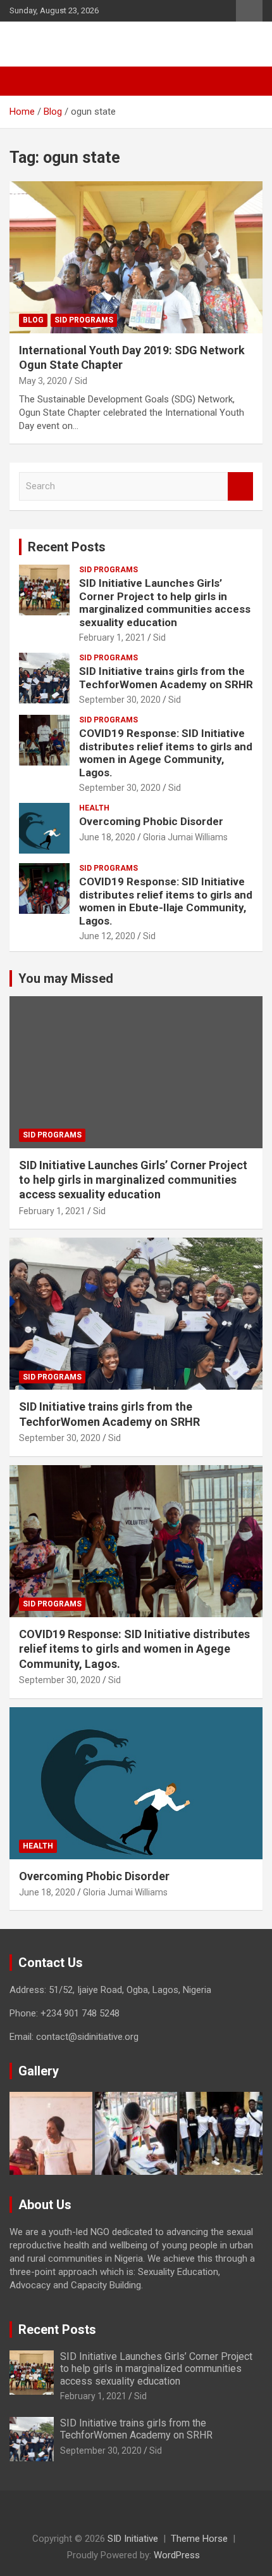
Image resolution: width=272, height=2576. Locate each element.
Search (240, 486)
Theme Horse (199, 2539)
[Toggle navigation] (25, 81)
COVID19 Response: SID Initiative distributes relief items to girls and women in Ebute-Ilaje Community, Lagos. (166, 901)
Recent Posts (67, 547)
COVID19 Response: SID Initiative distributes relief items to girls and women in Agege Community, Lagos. (166, 753)
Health (94, 808)
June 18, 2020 (107, 837)
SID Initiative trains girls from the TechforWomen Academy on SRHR (166, 677)
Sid (81, 381)
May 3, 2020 (43, 381)
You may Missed (66, 978)
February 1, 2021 (112, 638)
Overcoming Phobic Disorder (151, 821)
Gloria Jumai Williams (185, 837)
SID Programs (84, 320)
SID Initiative (64, 44)
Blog (33, 320)
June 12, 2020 (107, 936)
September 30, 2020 (120, 700)
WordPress (177, 2555)
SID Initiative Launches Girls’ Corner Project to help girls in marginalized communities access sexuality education (165, 602)
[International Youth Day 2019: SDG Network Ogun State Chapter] (136, 257)
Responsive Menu (249, 11)
